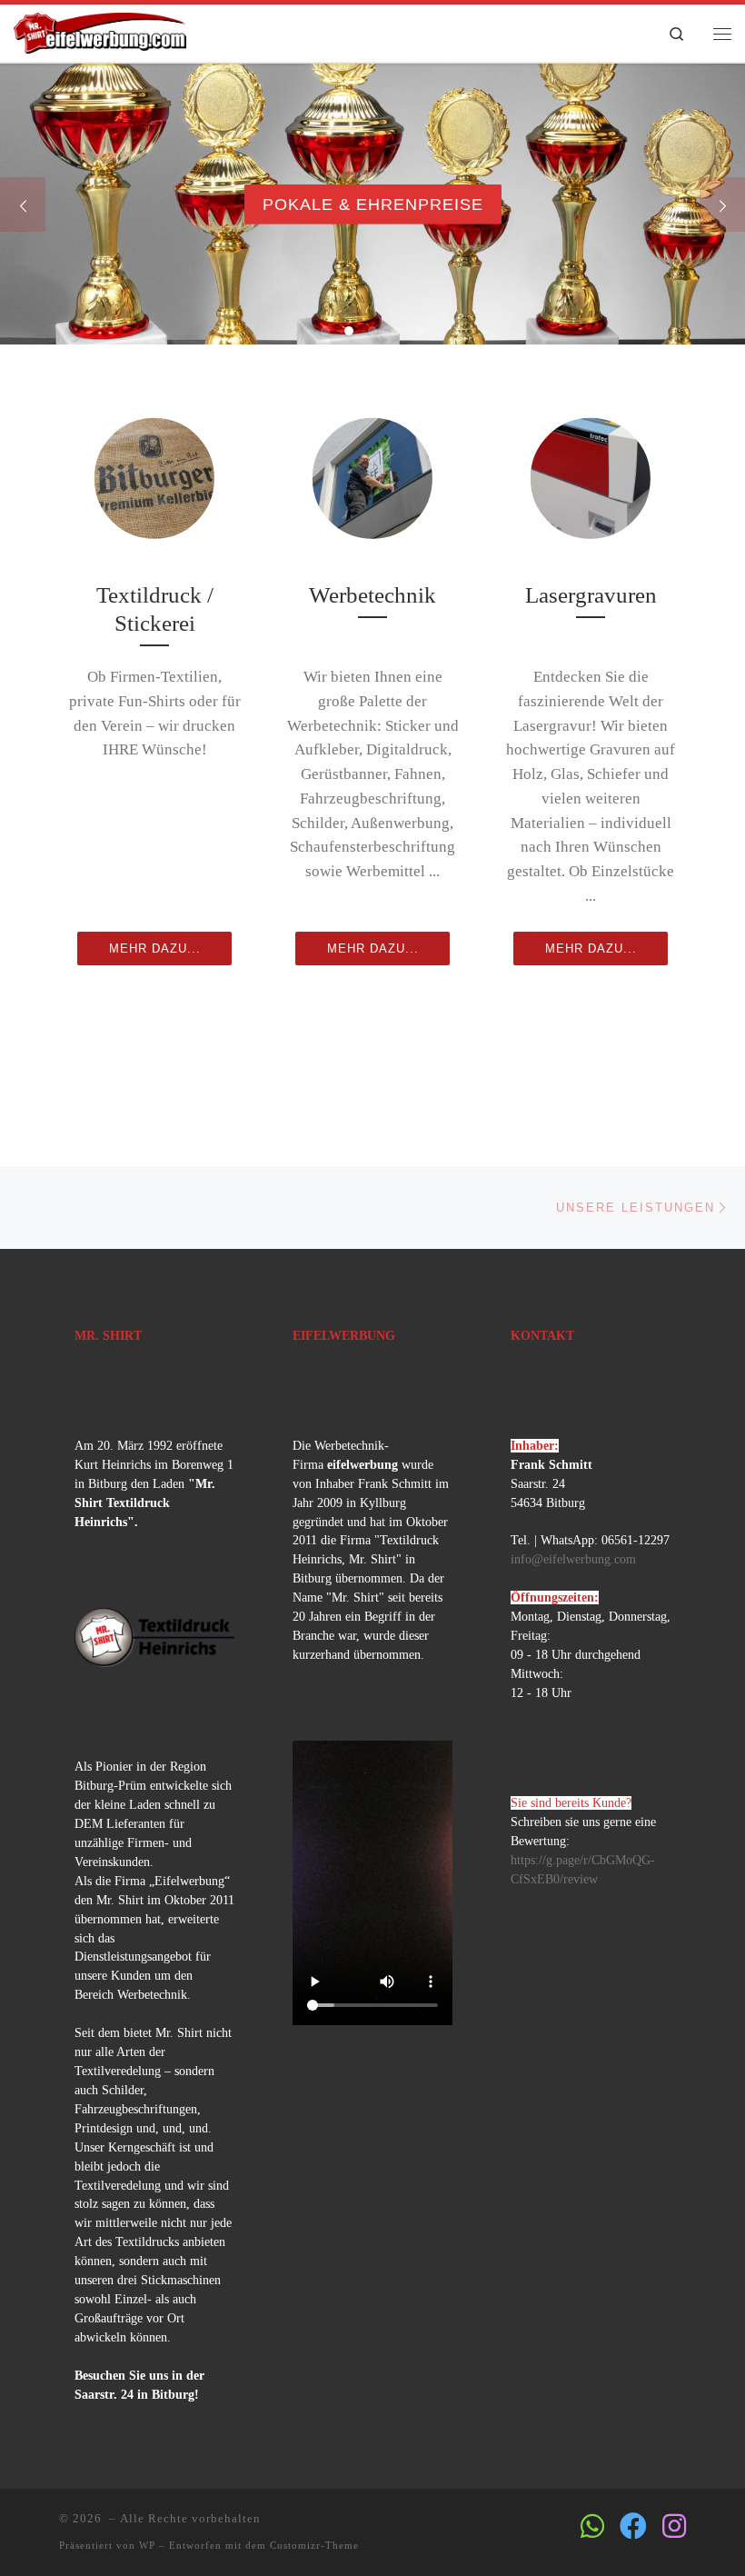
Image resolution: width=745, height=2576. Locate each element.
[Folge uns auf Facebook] (633, 2526)
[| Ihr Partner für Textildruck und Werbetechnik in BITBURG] (100, 30)
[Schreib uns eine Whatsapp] (592, 2526)
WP (147, 2545)
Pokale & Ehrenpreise (373, 204)
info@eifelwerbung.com (573, 1559)
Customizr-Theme (314, 2545)
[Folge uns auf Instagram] (674, 2526)
